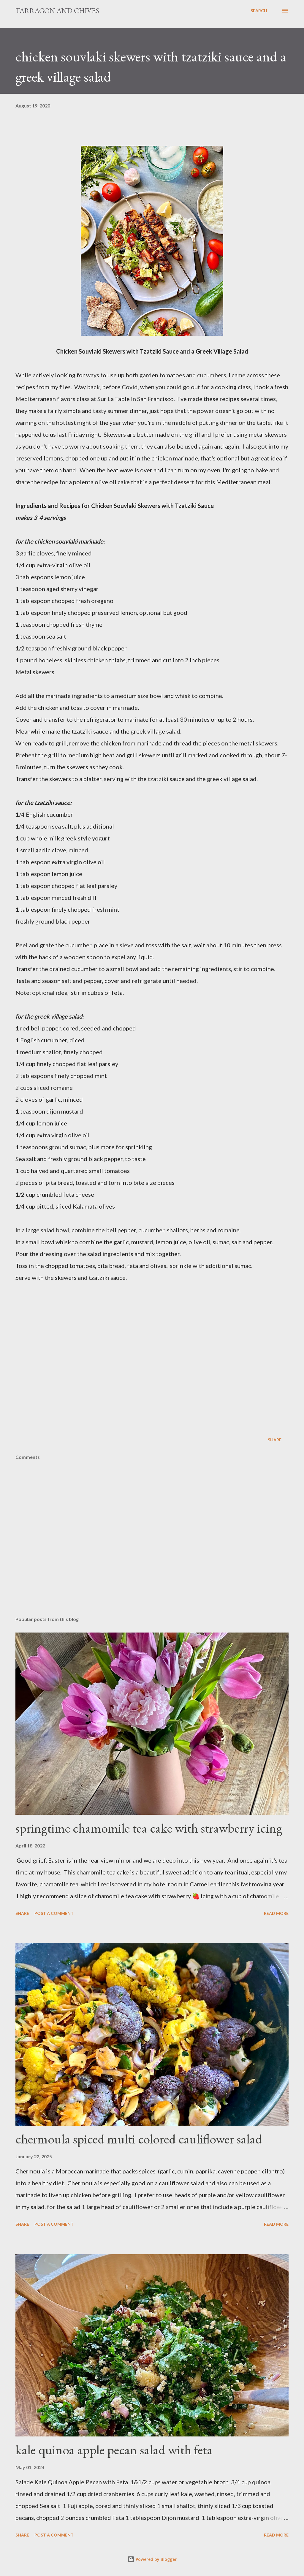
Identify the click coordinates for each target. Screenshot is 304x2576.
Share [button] (275, 1440)
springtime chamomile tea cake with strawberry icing (149, 1828)
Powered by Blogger (156, 2559)
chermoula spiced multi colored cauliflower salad (139, 2139)
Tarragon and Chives (57, 11)
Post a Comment (54, 1913)
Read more (276, 1913)
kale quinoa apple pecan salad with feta (114, 2450)
